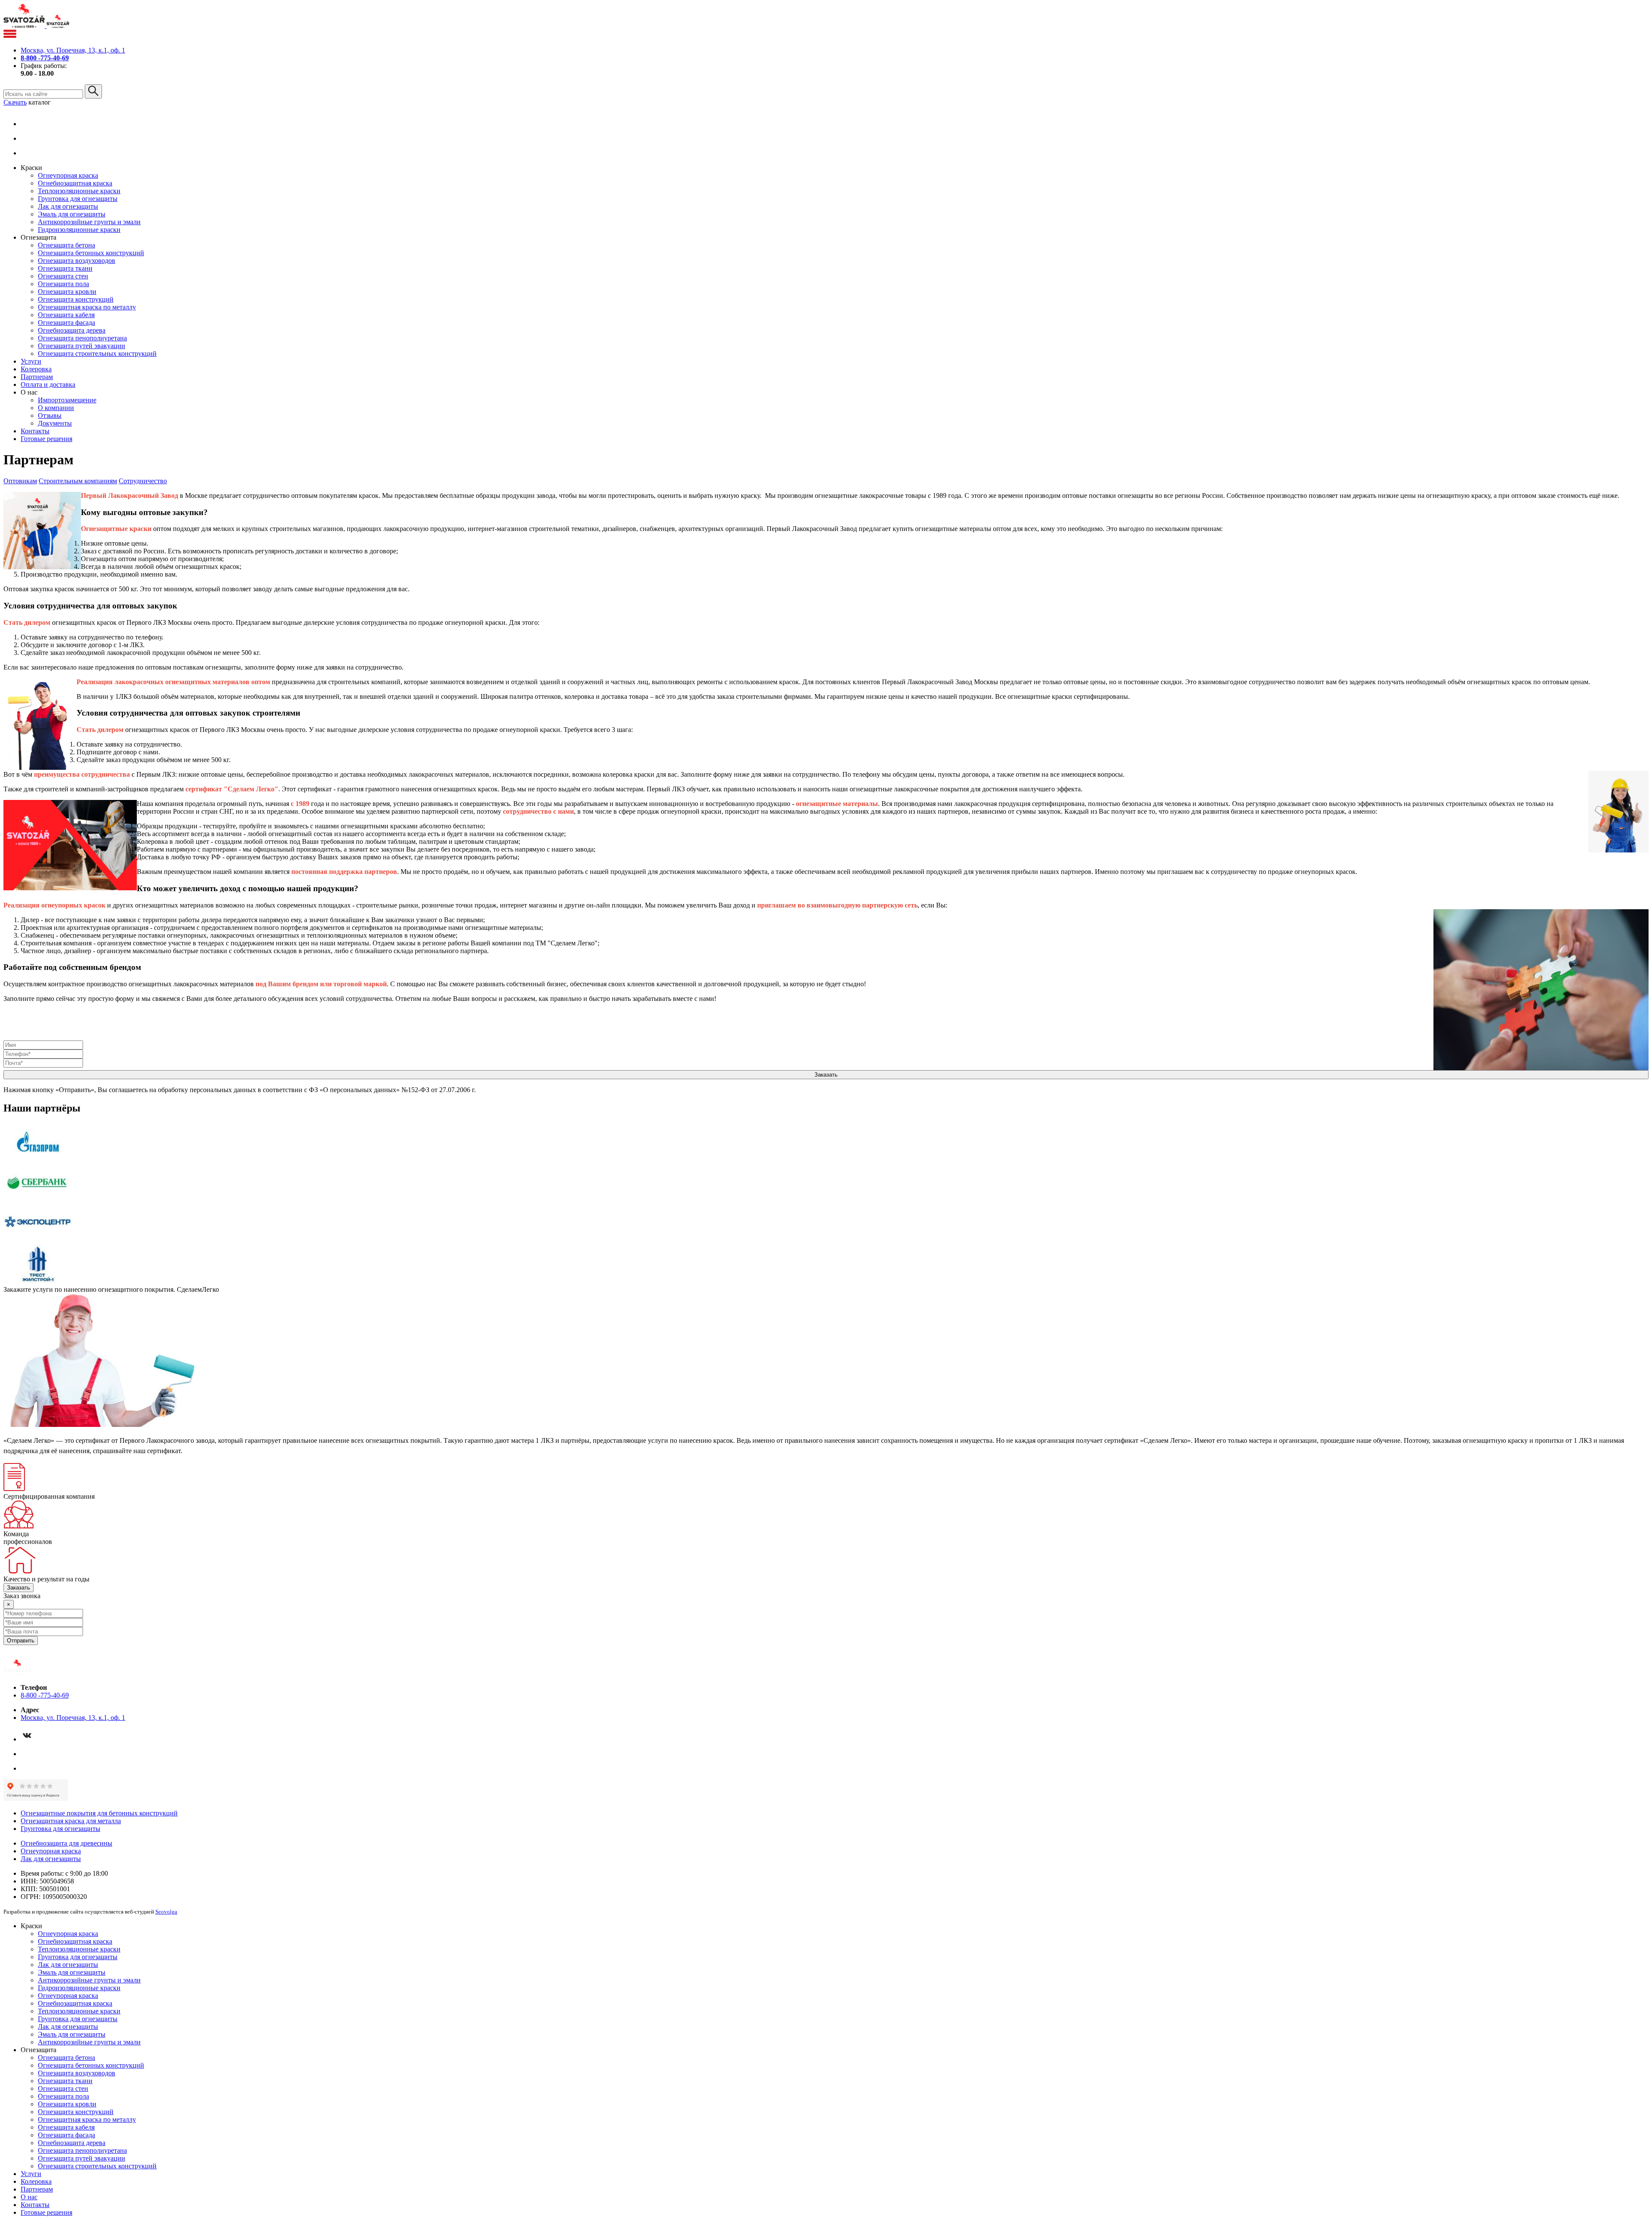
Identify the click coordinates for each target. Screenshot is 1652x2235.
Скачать (15, 102)
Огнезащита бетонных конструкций (91, 253)
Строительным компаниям (78, 481)
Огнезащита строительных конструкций (97, 353)
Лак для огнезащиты (68, 206)
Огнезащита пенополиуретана (82, 338)
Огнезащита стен (63, 276)
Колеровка (36, 369)
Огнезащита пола (63, 284)
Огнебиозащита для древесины (66, 1843)
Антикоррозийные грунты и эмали (89, 222)
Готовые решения (46, 439)
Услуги (31, 361)
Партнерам (37, 377)
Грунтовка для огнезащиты (78, 199)
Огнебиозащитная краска (75, 183)
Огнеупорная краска (68, 175)
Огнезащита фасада (66, 323)
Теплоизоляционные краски (79, 191)
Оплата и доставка (48, 384)
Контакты (35, 431)
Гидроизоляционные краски (79, 230)
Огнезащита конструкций (76, 299)
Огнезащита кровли (67, 292)
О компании (56, 408)
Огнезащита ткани (65, 268)
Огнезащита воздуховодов (77, 261)
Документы (55, 423)
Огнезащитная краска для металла (71, 1821)
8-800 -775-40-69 (45, 1695)
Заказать (18, 1588)
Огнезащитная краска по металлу (87, 307)
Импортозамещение (67, 400)
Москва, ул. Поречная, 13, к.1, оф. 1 (73, 50)
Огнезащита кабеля (66, 315)
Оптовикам (20, 481)
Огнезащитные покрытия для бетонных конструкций (99, 1813)
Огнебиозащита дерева (72, 330)
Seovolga (166, 1912)
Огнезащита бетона (66, 245)
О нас (29, 2197)
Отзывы (50, 415)
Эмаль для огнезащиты (72, 214)
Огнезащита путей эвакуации (82, 346)
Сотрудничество (143, 481)
